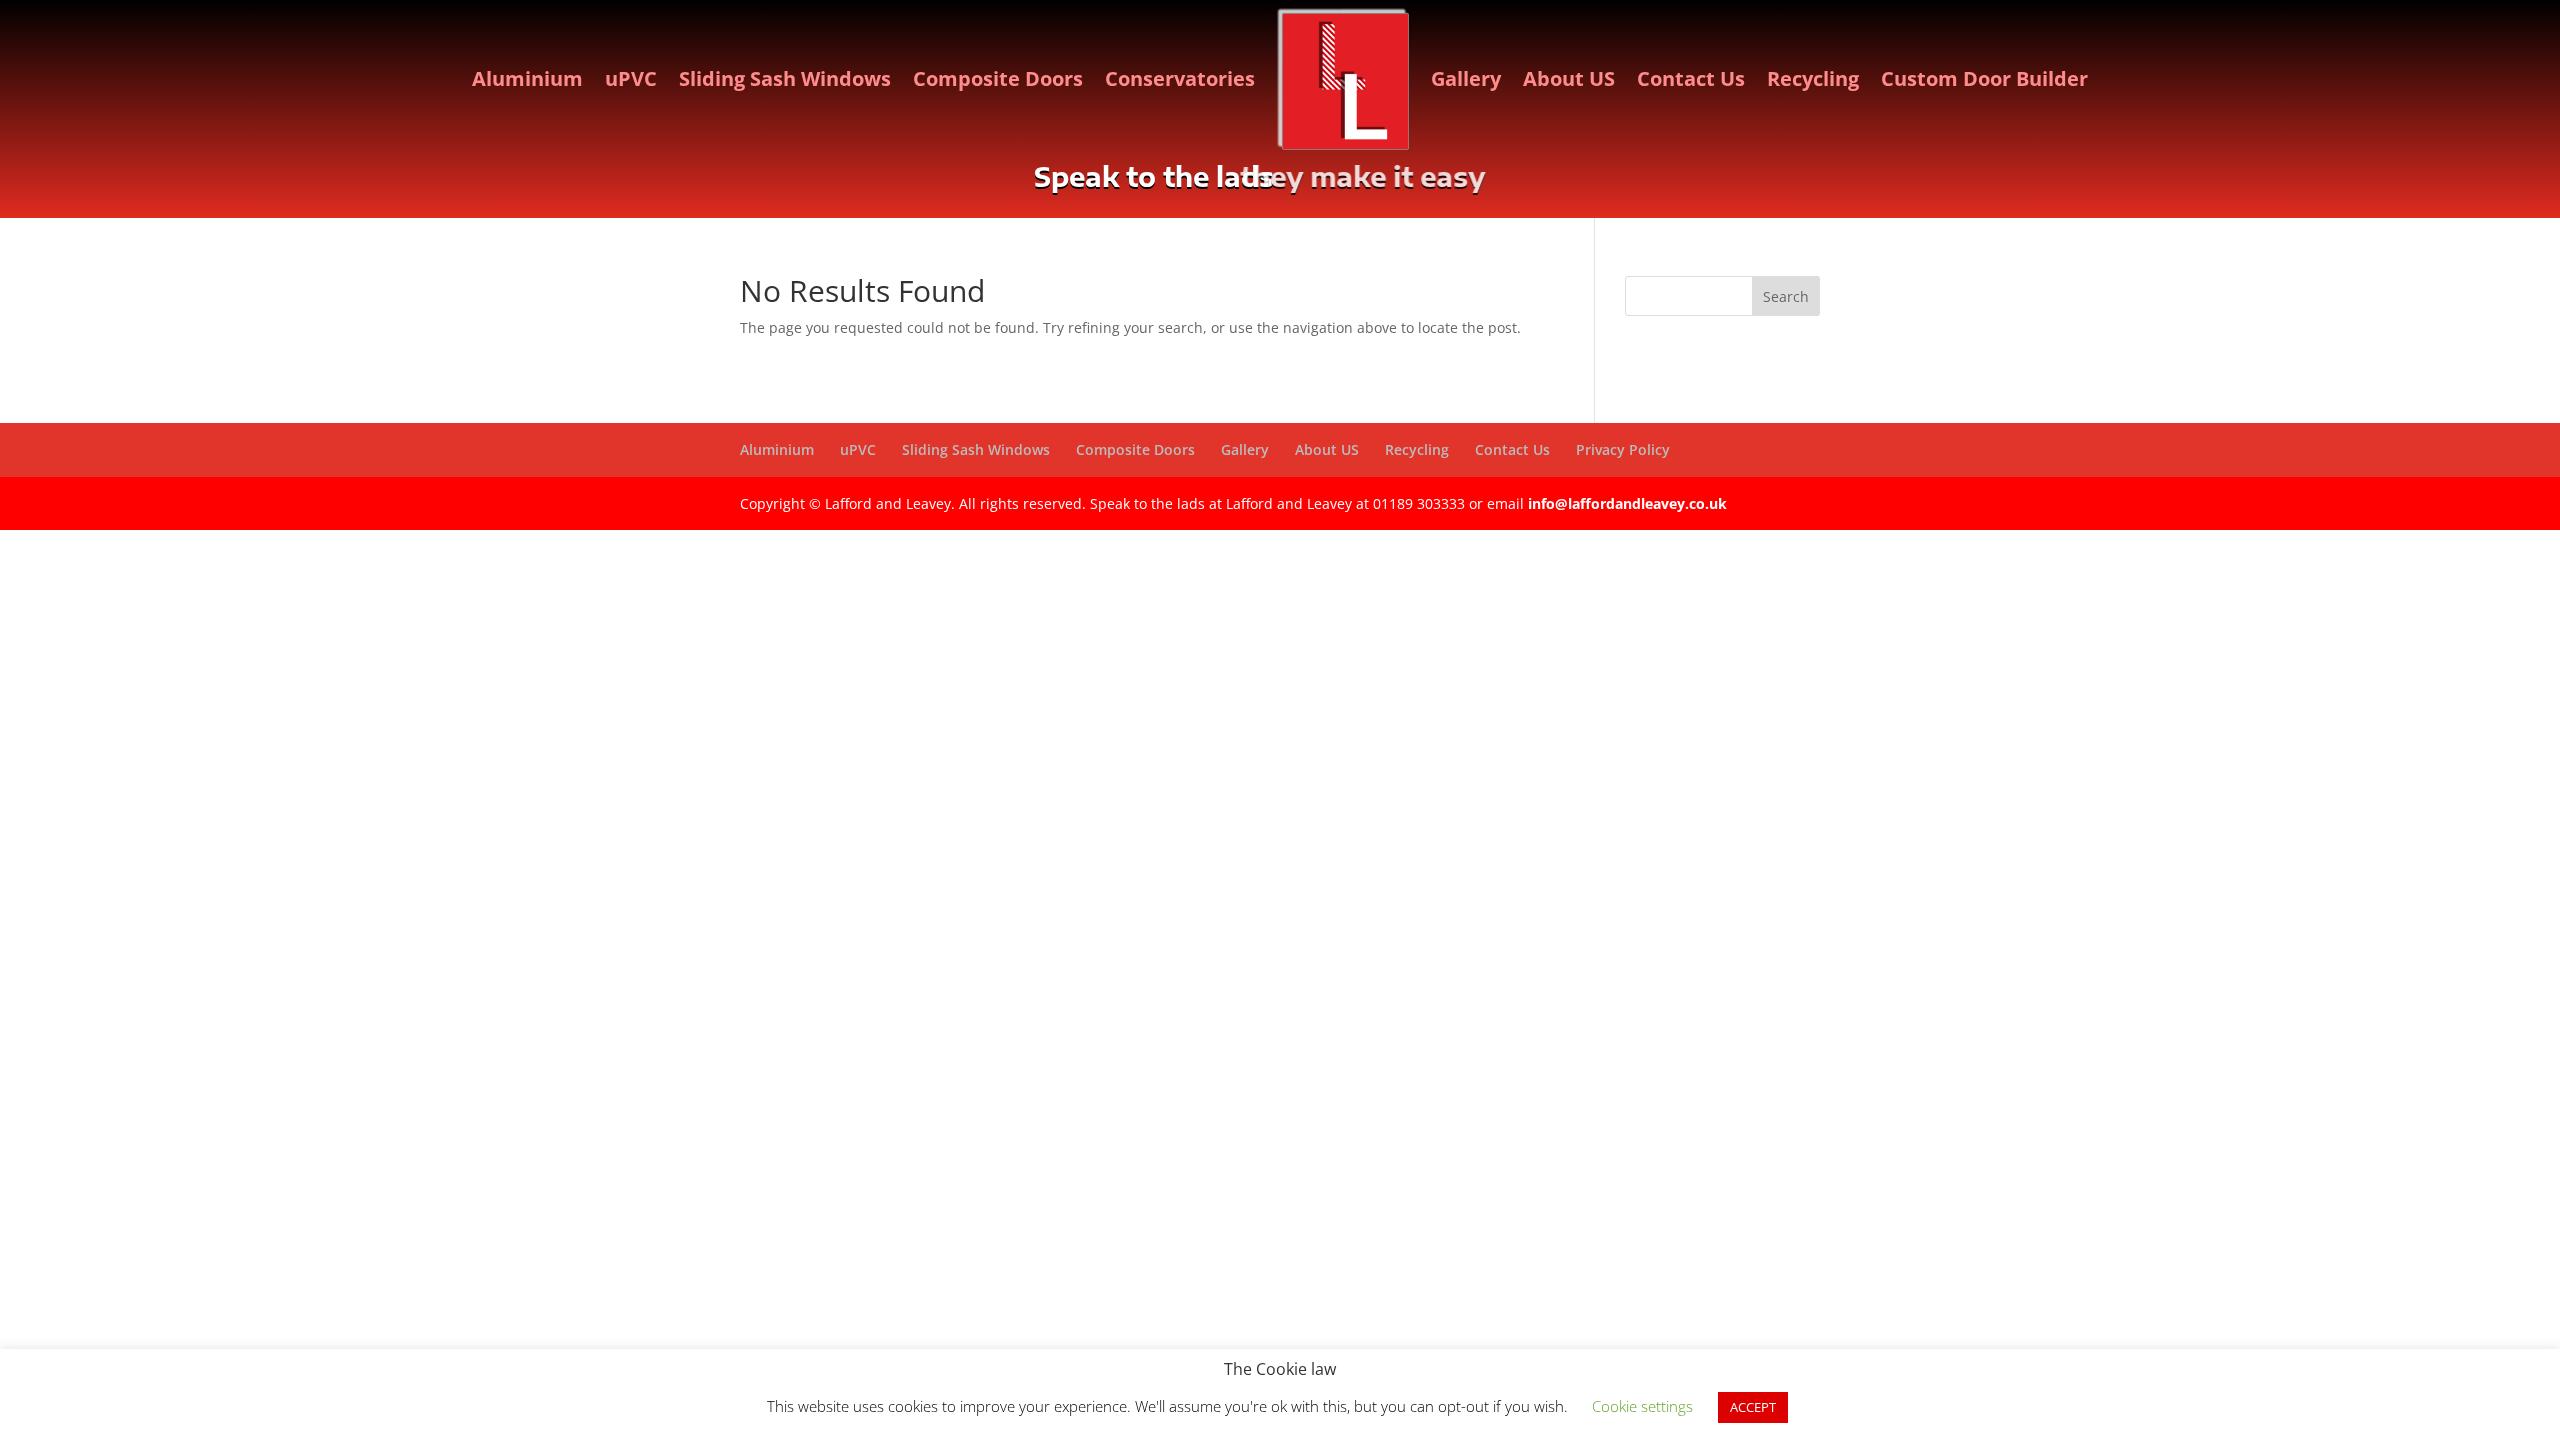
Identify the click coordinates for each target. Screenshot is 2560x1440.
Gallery (1466, 78)
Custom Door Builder (1984, 78)
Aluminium (527, 78)
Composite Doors (998, 78)
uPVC (631, 78)
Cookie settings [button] (1642, 1406)
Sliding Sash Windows (785, 78)
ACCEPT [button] (1753, 1407)
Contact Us (1691, 78)
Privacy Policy (1623, 449)
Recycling (1813, 78)
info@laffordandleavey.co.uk (1627, 503)
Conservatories (1180, 78)
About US (1569, 78)
